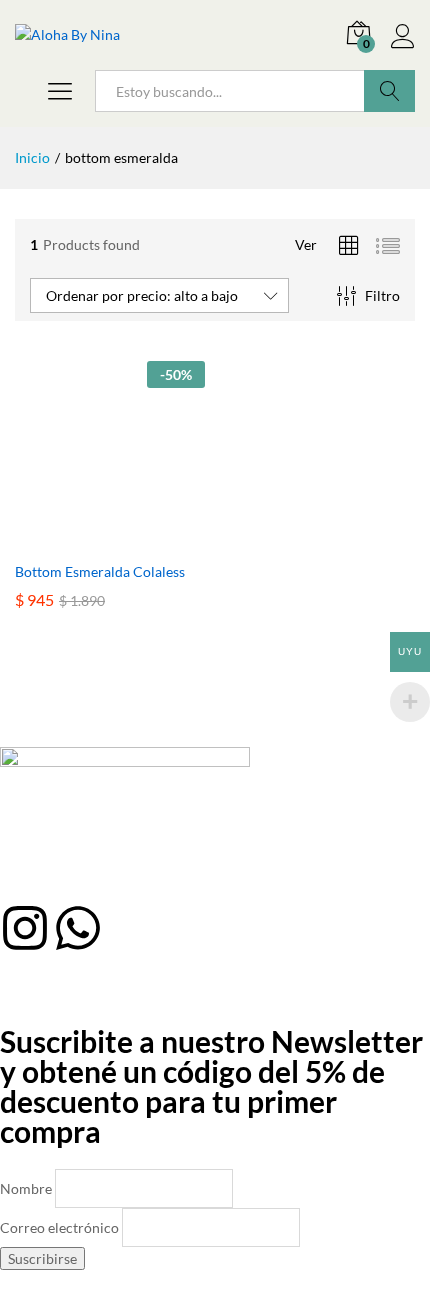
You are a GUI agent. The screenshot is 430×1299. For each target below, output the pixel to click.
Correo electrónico (59, 1227)
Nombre (26, 1188)
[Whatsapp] (78, 928)
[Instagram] (25, 928)
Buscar (389, 91)
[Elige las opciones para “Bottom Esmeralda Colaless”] (87, 539)
